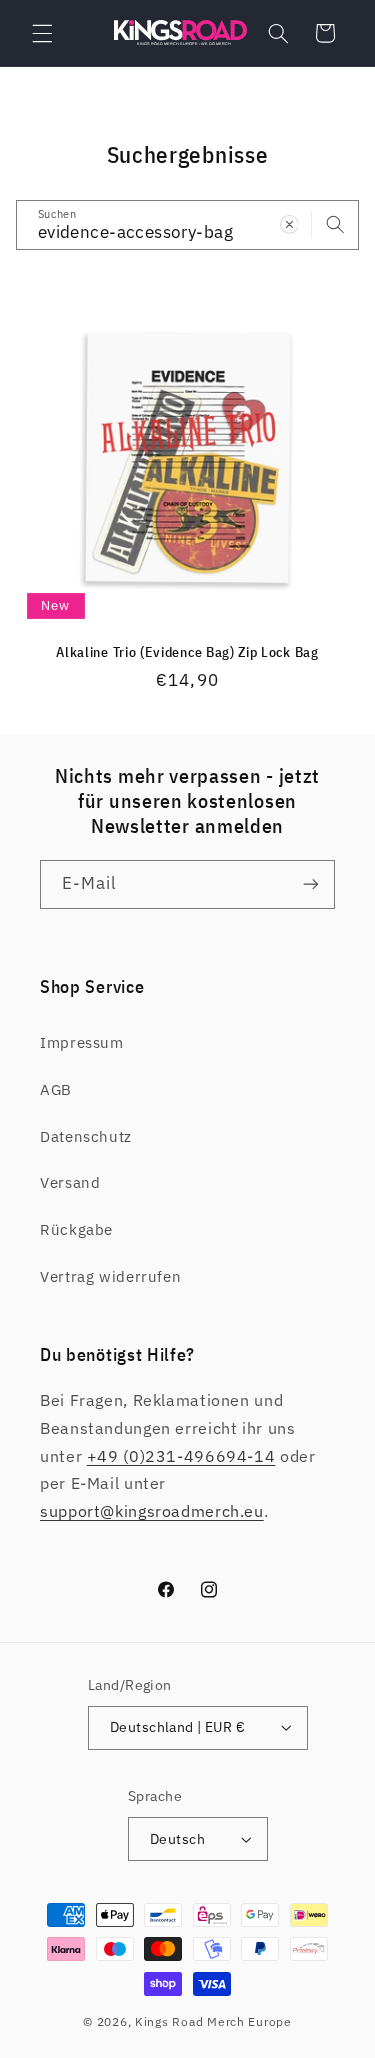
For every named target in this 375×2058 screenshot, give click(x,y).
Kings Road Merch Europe (213, 2021)
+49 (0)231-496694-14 (181, 1456)
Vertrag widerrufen (110, 1276)
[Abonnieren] (311, 884)
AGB (56, 1089)
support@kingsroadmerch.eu (152, 1511)
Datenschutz (86, 1136)
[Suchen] (335, 224)
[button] (42, 33)
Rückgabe (76, 1229)
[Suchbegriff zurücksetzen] (289, 224)
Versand (70, 1182)
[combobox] (188, 224)
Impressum (82, 1042)
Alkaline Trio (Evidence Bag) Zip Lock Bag (187, 652)
